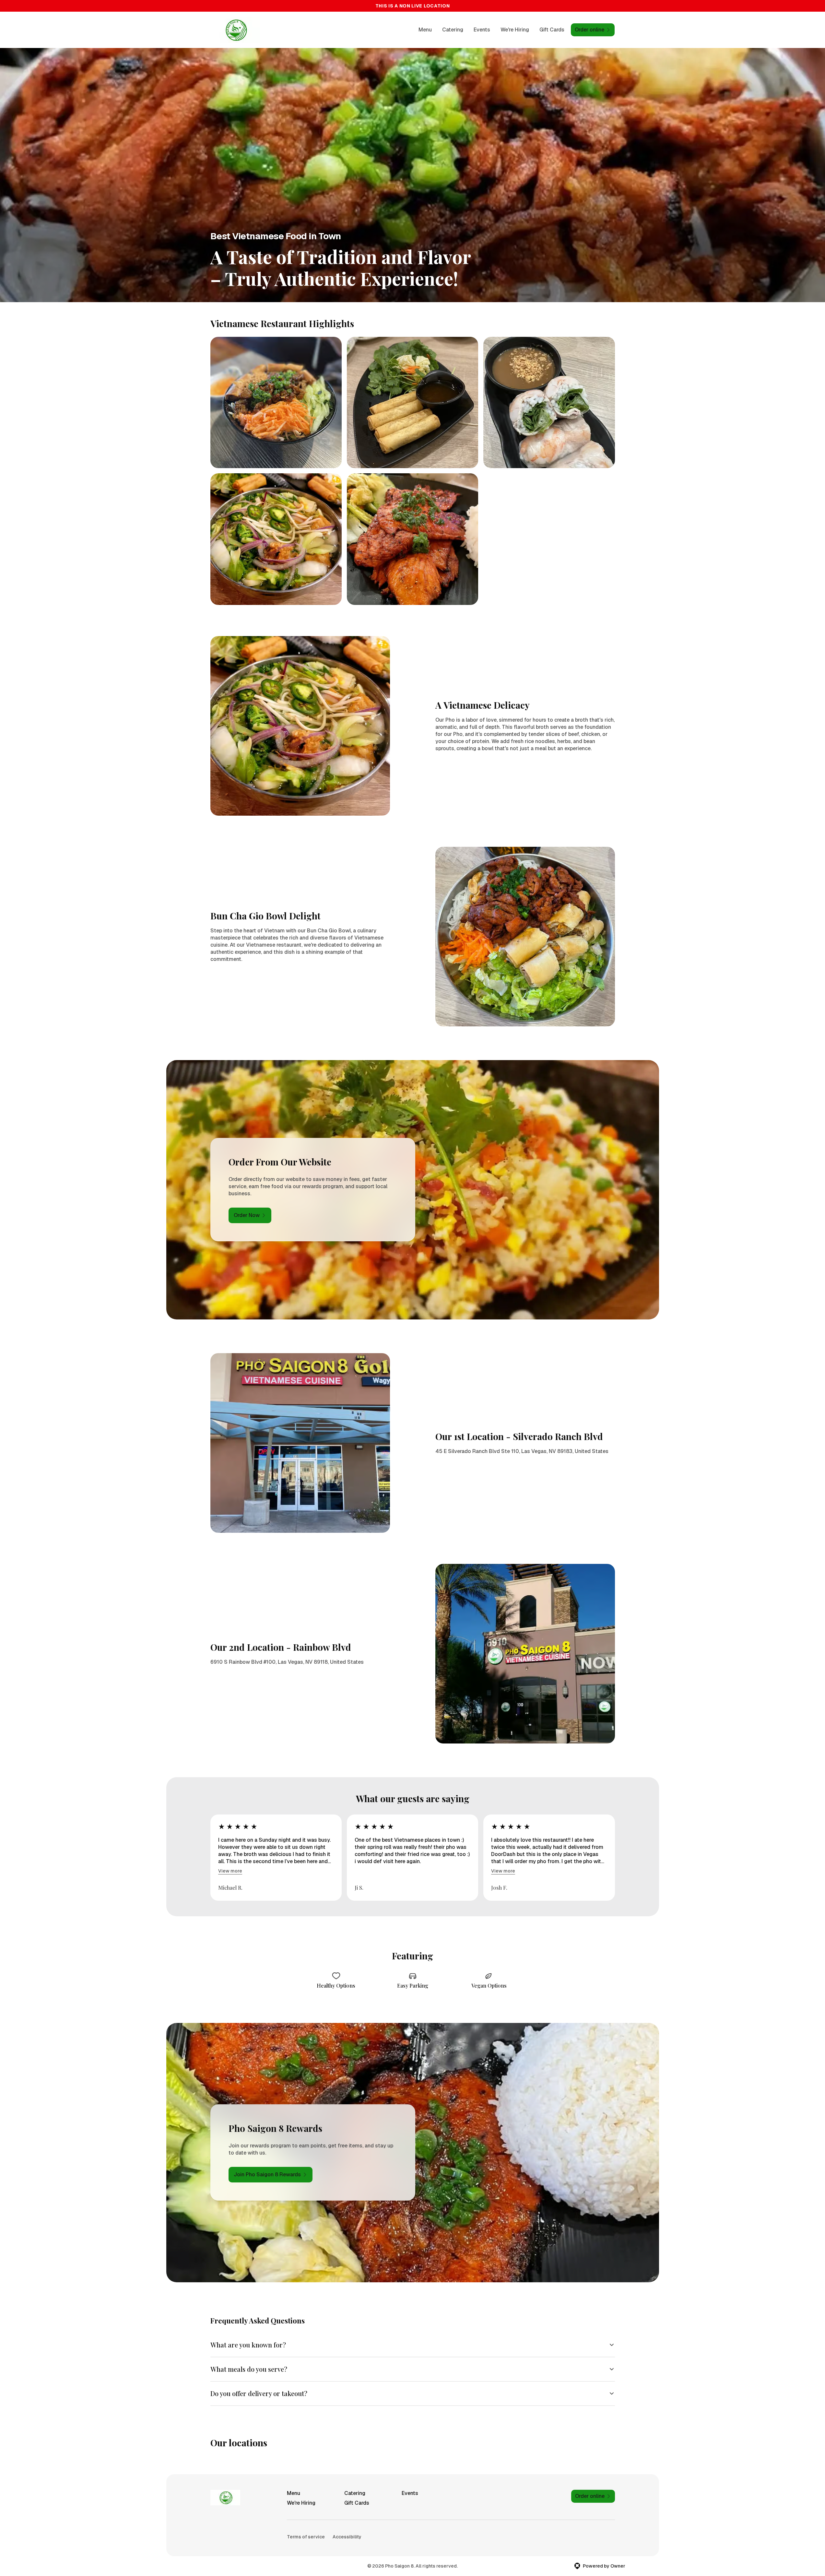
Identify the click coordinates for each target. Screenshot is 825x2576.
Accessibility (347, 2537)
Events (482, 30)
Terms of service (306, 2537)
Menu (425, 30)
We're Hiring (515, 30)
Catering (453, 30)
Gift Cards (552, 30)
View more (230, 1871)
